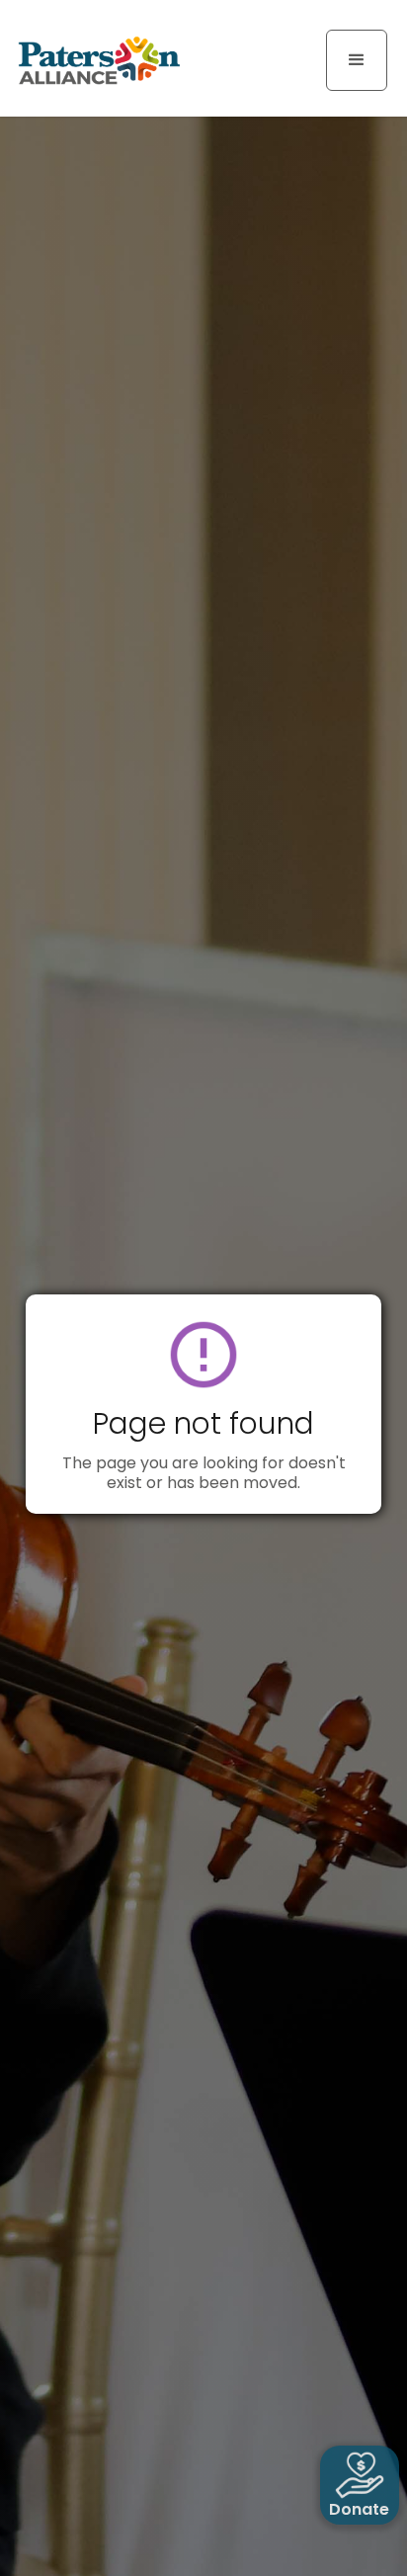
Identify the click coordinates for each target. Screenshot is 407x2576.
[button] (357, 60)
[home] (94, 59)
